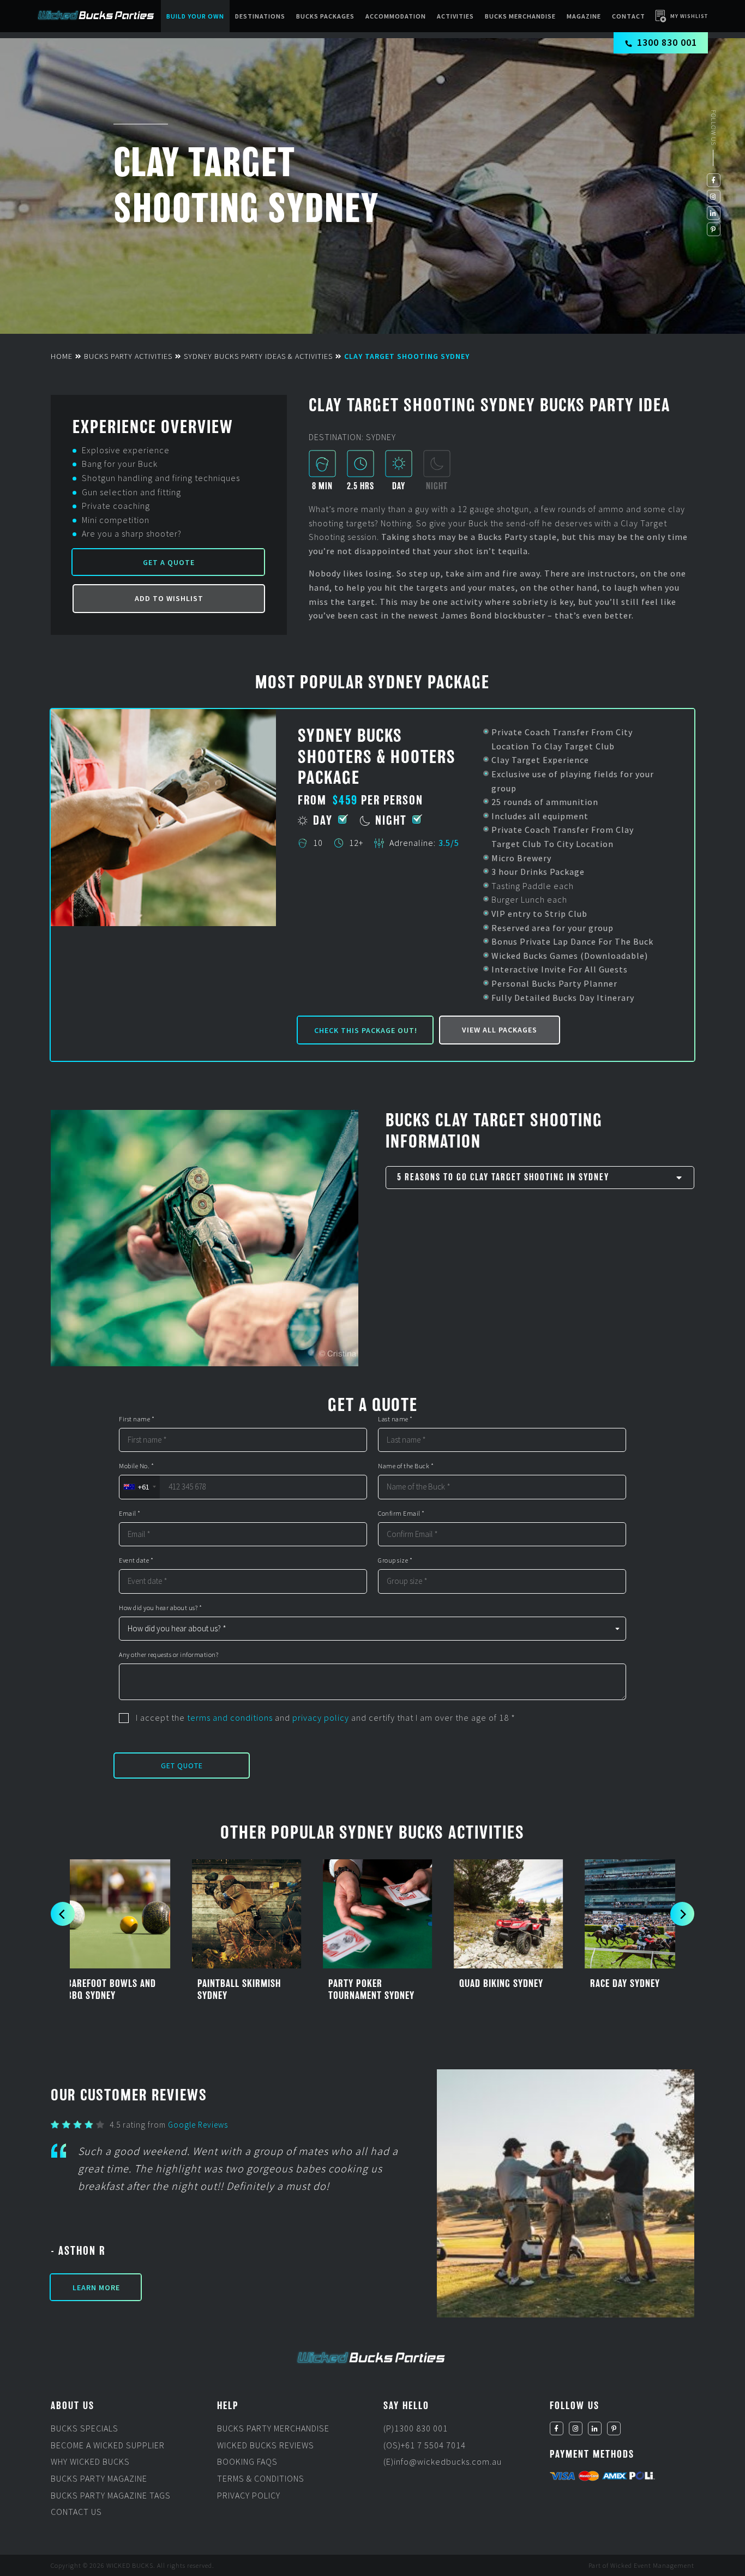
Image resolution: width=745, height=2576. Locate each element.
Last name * (395, 1419)
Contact (629, 16)
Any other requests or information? (169, 1655)
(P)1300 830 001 (416, 2429)
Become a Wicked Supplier (108, 2445)
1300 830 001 (667, 42)
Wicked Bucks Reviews (266, 2445)
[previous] (63, 1914)
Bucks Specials (85, 2429)
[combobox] (139, 1487)
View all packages (500, 1030)
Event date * (136, 1560)
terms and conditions (230, 1718)
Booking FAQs (247, 2462)
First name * (137, 1419)
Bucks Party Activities (128, 356)
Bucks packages (325, 16)
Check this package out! (366, 1030)
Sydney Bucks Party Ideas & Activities (258, 356)
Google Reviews (198, 2125)
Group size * (395, 1560)
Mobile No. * (136, 1466)
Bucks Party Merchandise (273, 2429)
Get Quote (182, 1766)
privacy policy (321, 1718)
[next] (682, 1914)
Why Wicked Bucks (90, 2462)
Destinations (260, 16)
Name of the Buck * (406, 1466)
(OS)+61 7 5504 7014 (425, 2445)
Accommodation (396, 16)
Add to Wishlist (169, 598)
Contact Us (76, 2512)
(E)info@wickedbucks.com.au (443, 2462)
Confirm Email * (401, 1514)
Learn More (96, 2287)
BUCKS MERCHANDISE (520, 16)
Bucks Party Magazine (99, 2478)
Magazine (584, 16)
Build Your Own (195, 16)
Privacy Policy (249, 2495)
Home (62, 356)
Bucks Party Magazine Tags (111, 2495)
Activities (455, 16)
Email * (130, 1514)
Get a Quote (169, 562)
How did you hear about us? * (160, 1608)
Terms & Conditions (261, 2478)
